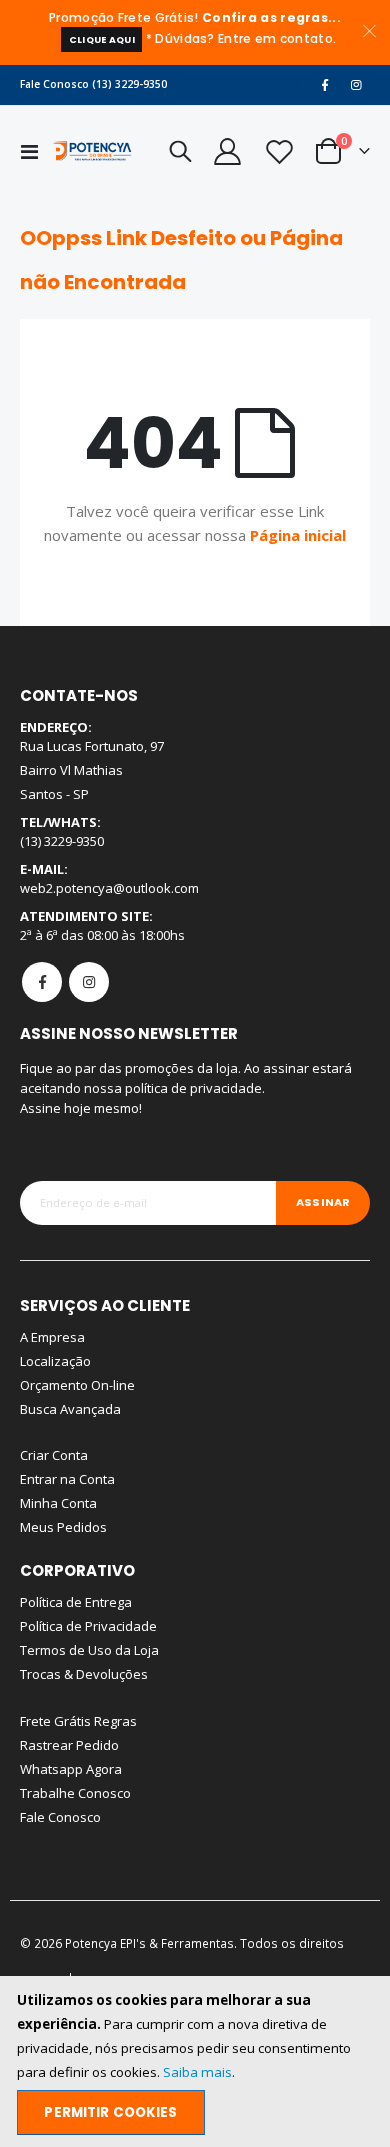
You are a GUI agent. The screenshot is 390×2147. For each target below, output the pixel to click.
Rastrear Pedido (69, 1745)
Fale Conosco (60, 1817)
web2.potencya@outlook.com (109, 888)
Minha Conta (58, 1503)
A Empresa (52, 1337)
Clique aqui (102, 39)
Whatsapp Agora (71, 1769)
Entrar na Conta (67, 1479)
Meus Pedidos (63, 1527)
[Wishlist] (278, 151)
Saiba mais (197, 2072)
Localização (55, 1361)
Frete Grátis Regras (78, 1721)
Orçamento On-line (77, 1385)
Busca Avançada (70, 1409)
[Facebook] (325, 85)
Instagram (89, 982)
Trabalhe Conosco (75, 1793)
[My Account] (227, 151)
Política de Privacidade (88, 1626)
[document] (197, 2061)
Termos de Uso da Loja (89, 1650)
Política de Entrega (76, 1602)
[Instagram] (356, 85)
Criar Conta (54, 1455)
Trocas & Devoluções (84, 1674)
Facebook (42, 982)
